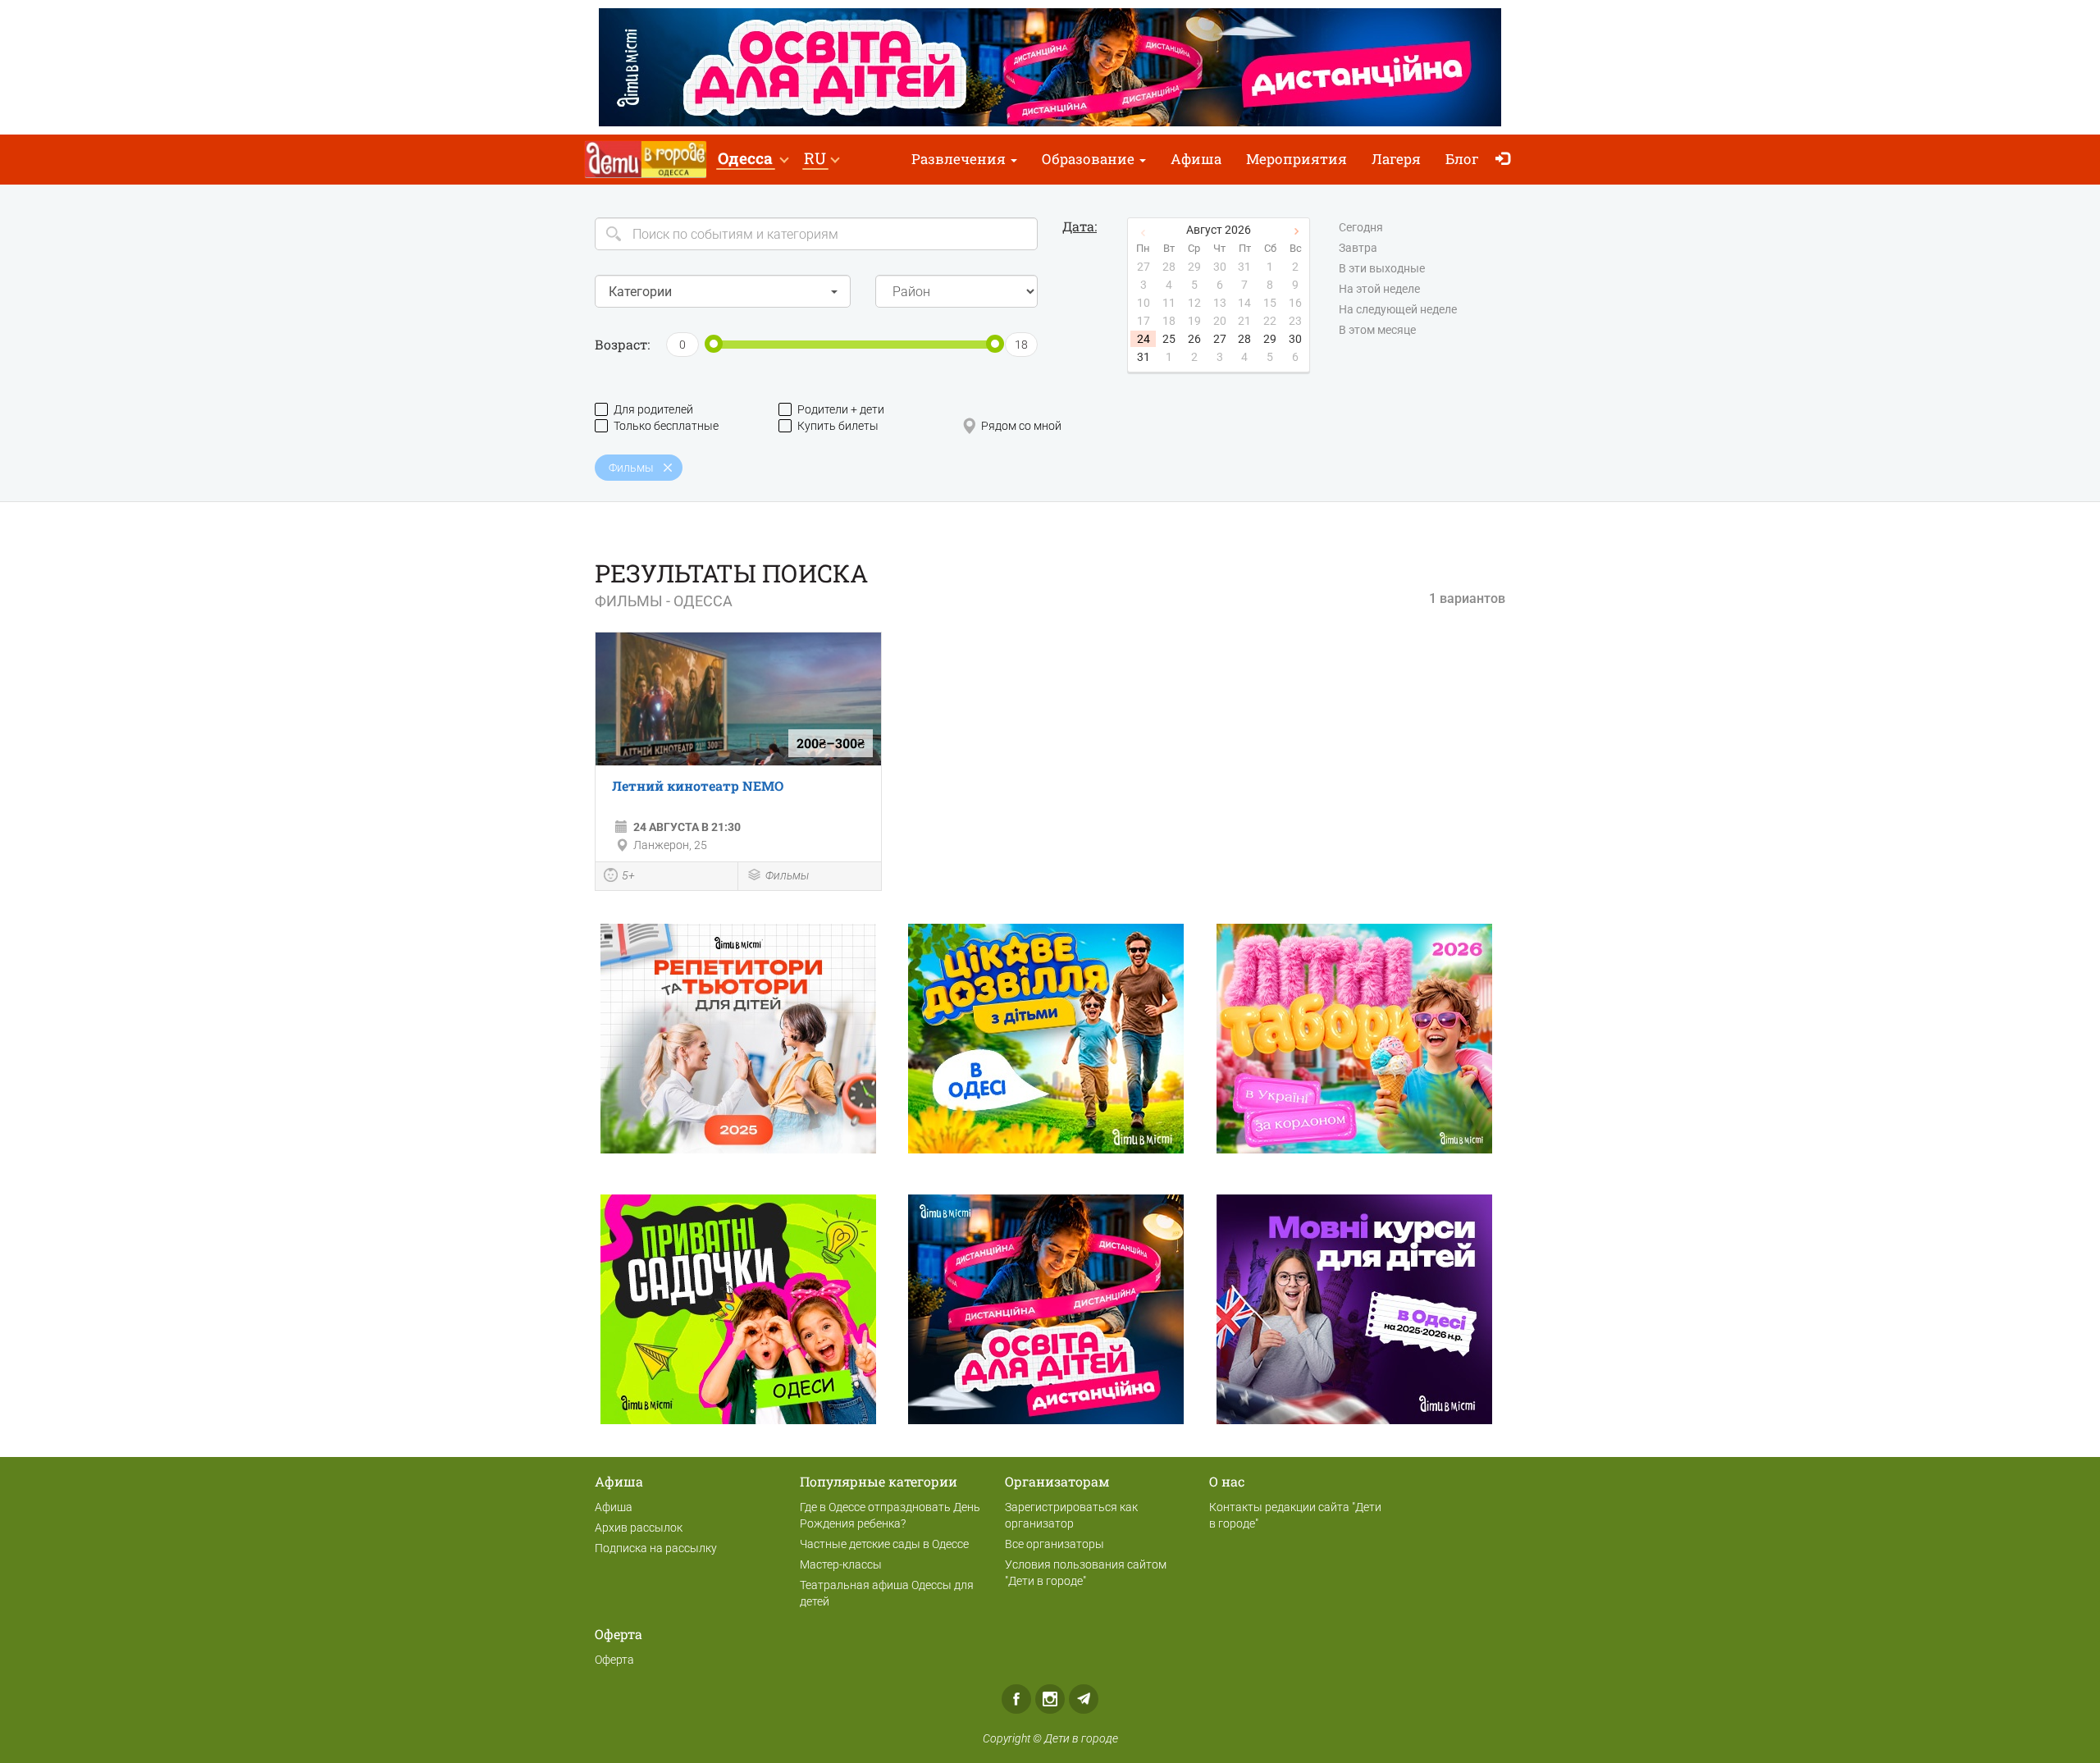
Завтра (1358, 248)
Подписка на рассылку (656, 1548)
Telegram (1084, 1699)
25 (1169, 339)
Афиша (1196, 159)
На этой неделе (1379, 289)
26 (1194, 339)
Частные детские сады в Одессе (884, 1544)
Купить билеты (838, 426)
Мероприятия (1297, 159)
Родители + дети (841, 409)
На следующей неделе (1398, 309)
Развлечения (960, 159)
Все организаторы (1055, 1544)
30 (1295, 339)
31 (1144, 357)
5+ (628, 875)
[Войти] (1507, 160)
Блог (1462, 159)
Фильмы (787, 875)
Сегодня (1361, 227)
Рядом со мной (1021, 426)
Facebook (1016, 1699)
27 (1220, 339)
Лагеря (1396, 159)
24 (1144, 339)
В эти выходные (1382, 268)
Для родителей (653, 409)
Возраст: (622, 344)
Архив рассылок (639, 1528)
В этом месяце (1377, 330)
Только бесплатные (666, 426)
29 (1270, 339)
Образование (1090, 159)
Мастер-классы (841, 1564)
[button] (753, 160)
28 (1244, 339)
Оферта (614, 1660)
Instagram (1050, 1699)
